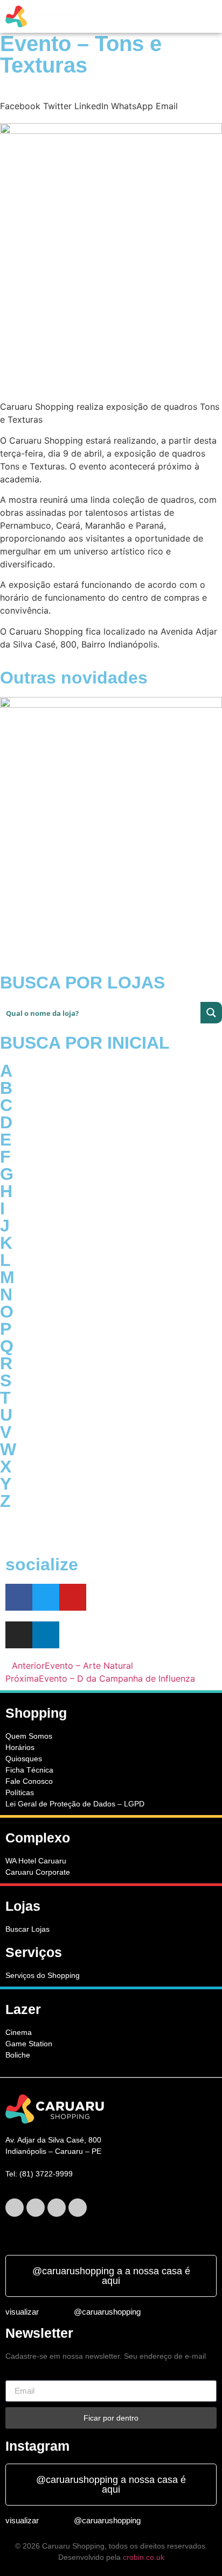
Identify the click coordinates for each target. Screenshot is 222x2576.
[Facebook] (19, 1597)
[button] (119, 16)
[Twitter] (46, 1597)
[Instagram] (57, 2208)
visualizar (22, 2312)
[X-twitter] (36, 2208)
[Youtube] (73, 1597)
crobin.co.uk (144, 2557)
